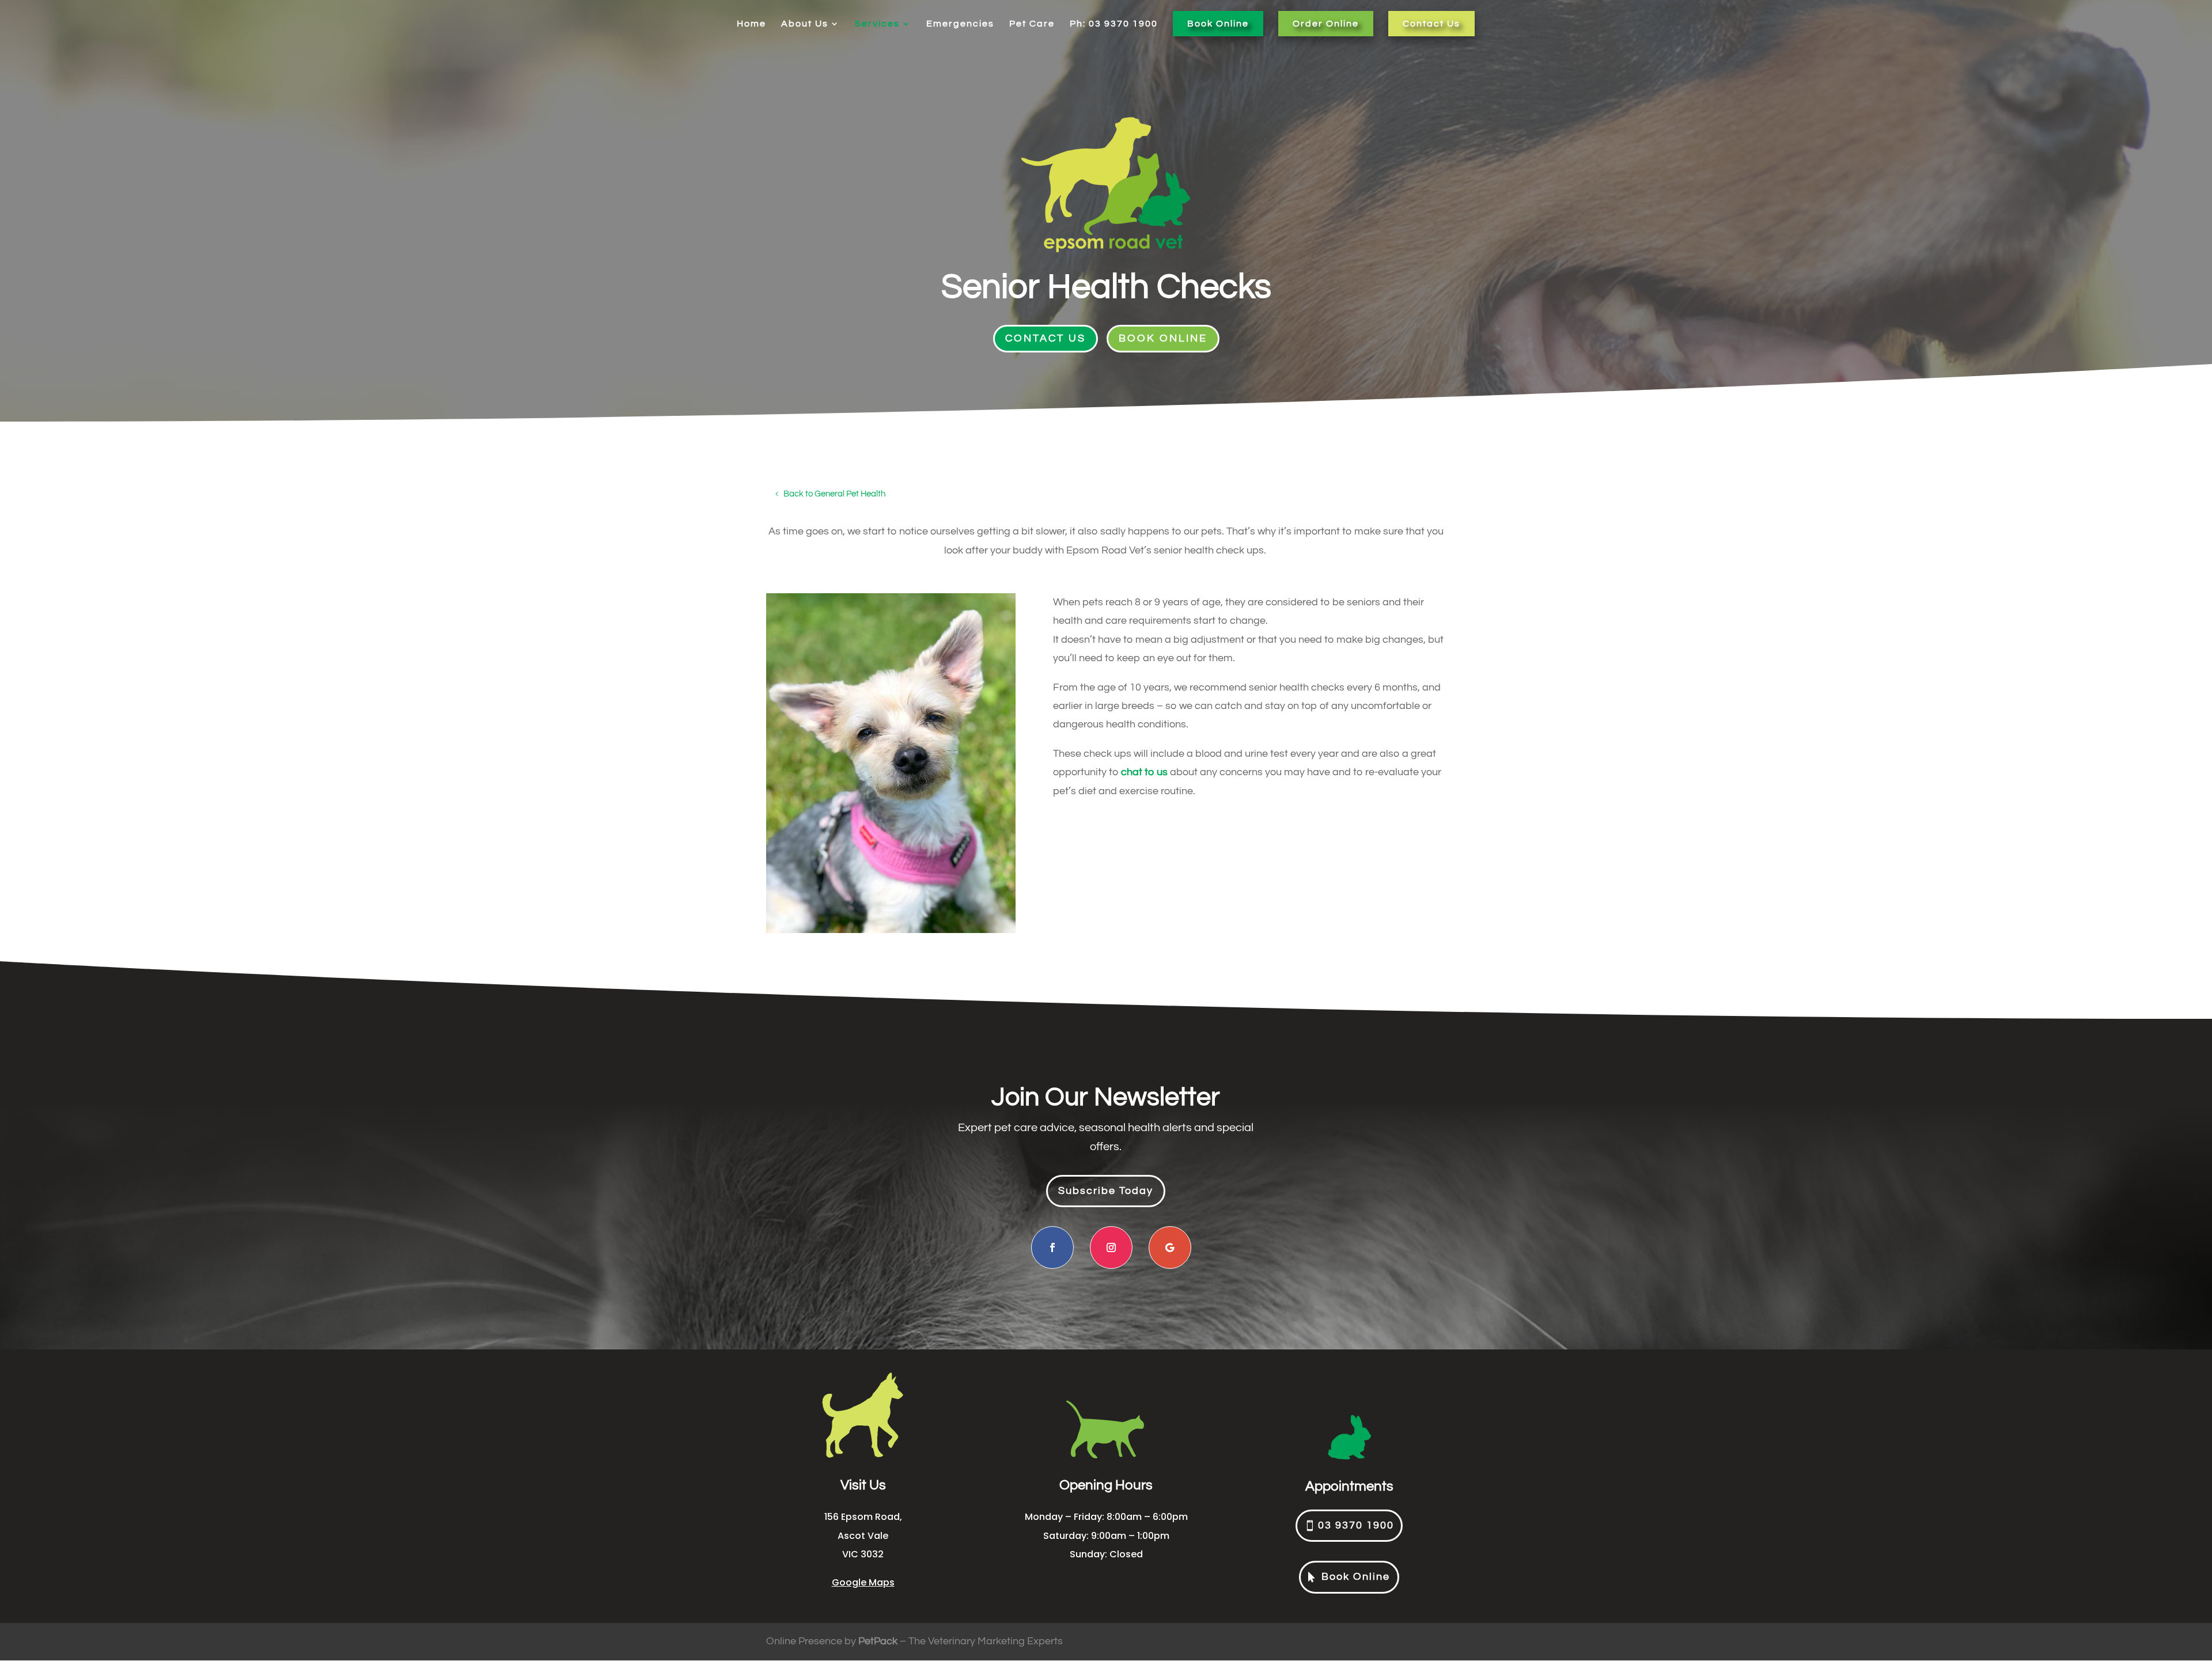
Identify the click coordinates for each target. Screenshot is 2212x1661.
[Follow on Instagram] (1111, 1247)
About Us (805, 24)
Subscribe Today (1106, 1191)
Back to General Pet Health (834, 494)
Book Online (1218, 24)
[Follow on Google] (1170, 1247)
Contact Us (1431, 24)
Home (751, 24)
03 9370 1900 (1356, 1525)
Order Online (1326, 24)
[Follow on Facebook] (1052, 1247)
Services (877, 24)
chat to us (1144, 772)
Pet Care (1032, 24)
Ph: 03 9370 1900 (1114, 24)
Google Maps (863, 1582)
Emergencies (960, 24)
